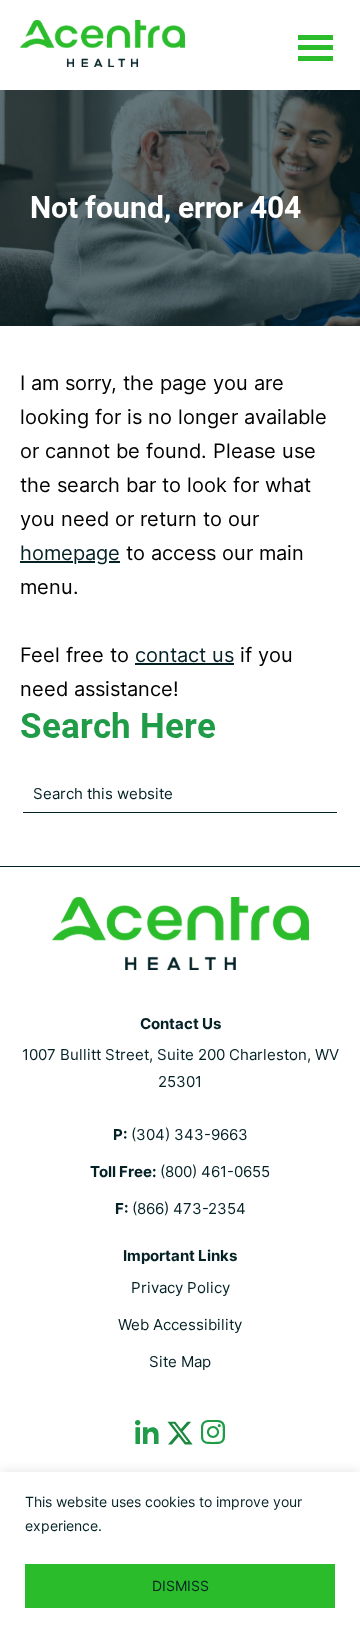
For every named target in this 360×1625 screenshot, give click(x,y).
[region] (180, 1548)
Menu (315, 49)
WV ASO (102, 43)
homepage (70, 553)
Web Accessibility (180, 1324)
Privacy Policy (180, 1287)
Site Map (180, 1361)
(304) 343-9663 (189, 1134)
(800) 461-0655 (215, 1171)
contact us (184, 655)
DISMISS (180, 1585)
